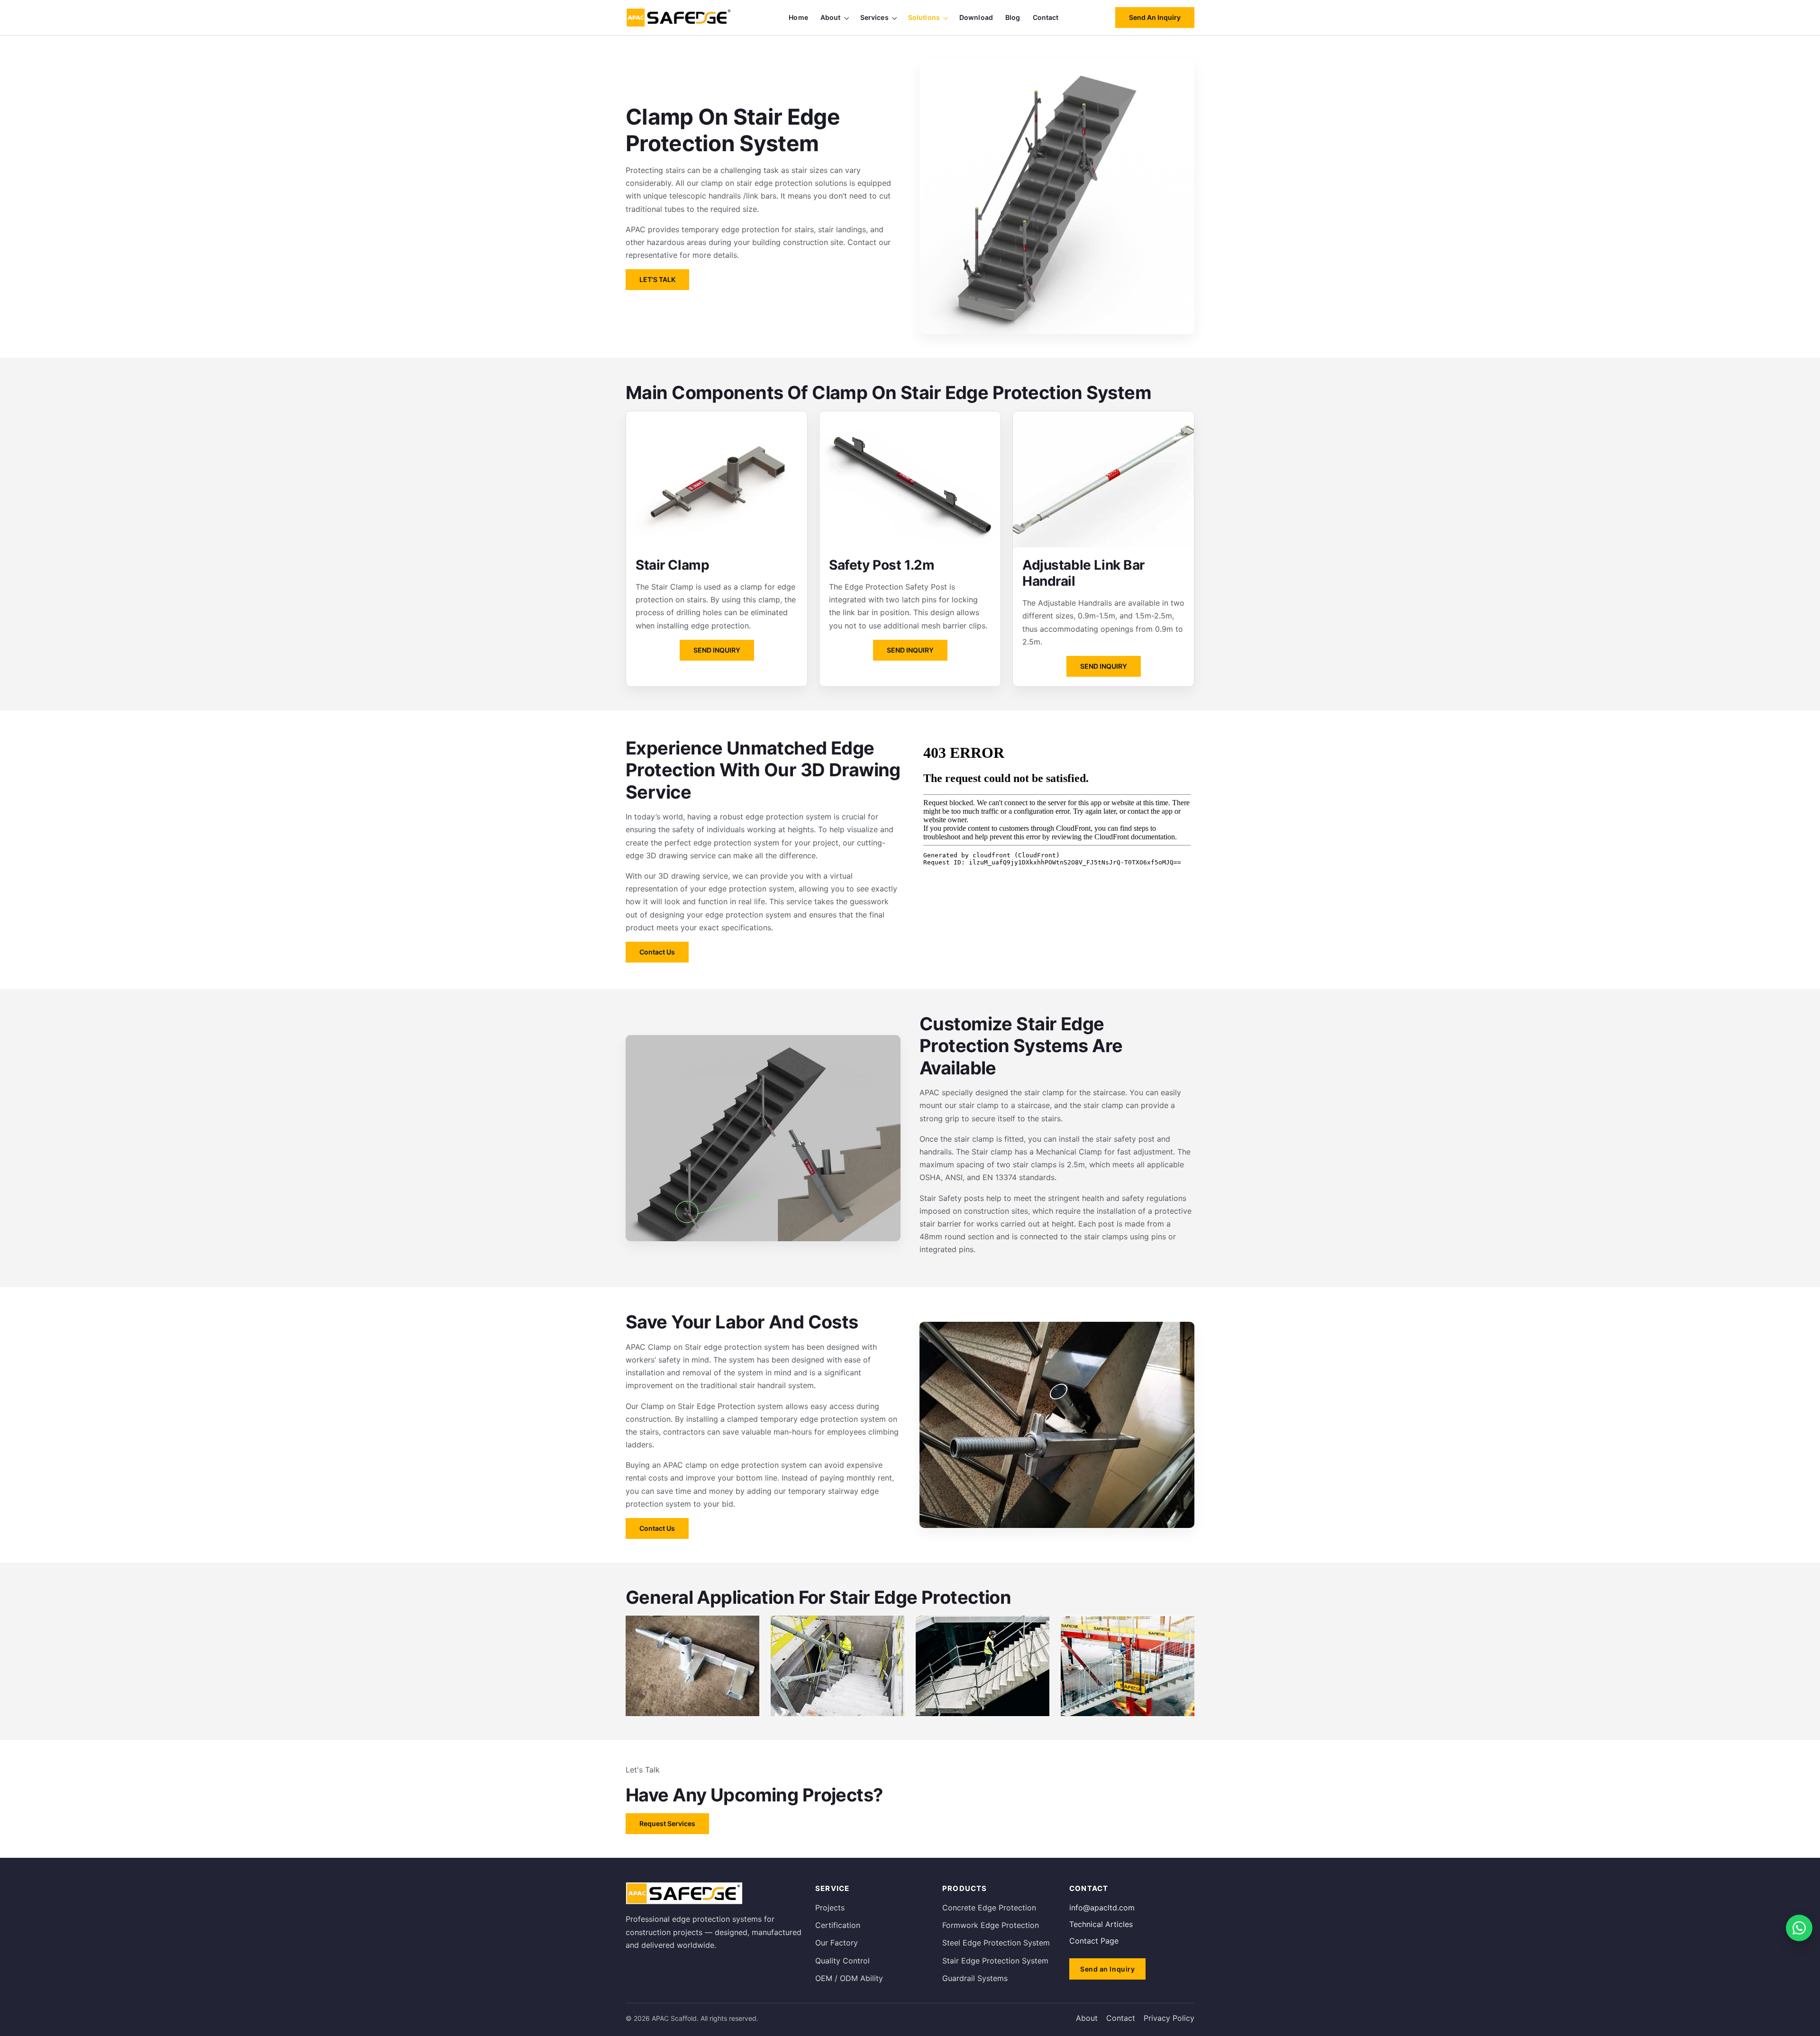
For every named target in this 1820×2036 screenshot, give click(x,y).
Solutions (924, 17)
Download (976, 17)
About (831, 17)
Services (874, 17)
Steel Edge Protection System (996, 1943)
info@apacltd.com (1102, 1908)
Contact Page (1094, 1941)
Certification (838, 1925)
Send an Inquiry (1155, 17)
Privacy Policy (1169, 2018)
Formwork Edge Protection (991, 1925)
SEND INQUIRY (717, 650)
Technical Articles (1101, 1924)
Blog (1013, 17)
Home (798, 17)
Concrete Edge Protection (989, 1908)
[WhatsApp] (1799, 1928)
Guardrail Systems (975, 1978)
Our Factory (837, 1943)
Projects (830, 1908)
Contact (1046, 17)
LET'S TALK (657, 279)
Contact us (657, 952)
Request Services (667, 1823)
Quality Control (842, 1961)
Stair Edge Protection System (995, 1961)
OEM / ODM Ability (849, 1978)
